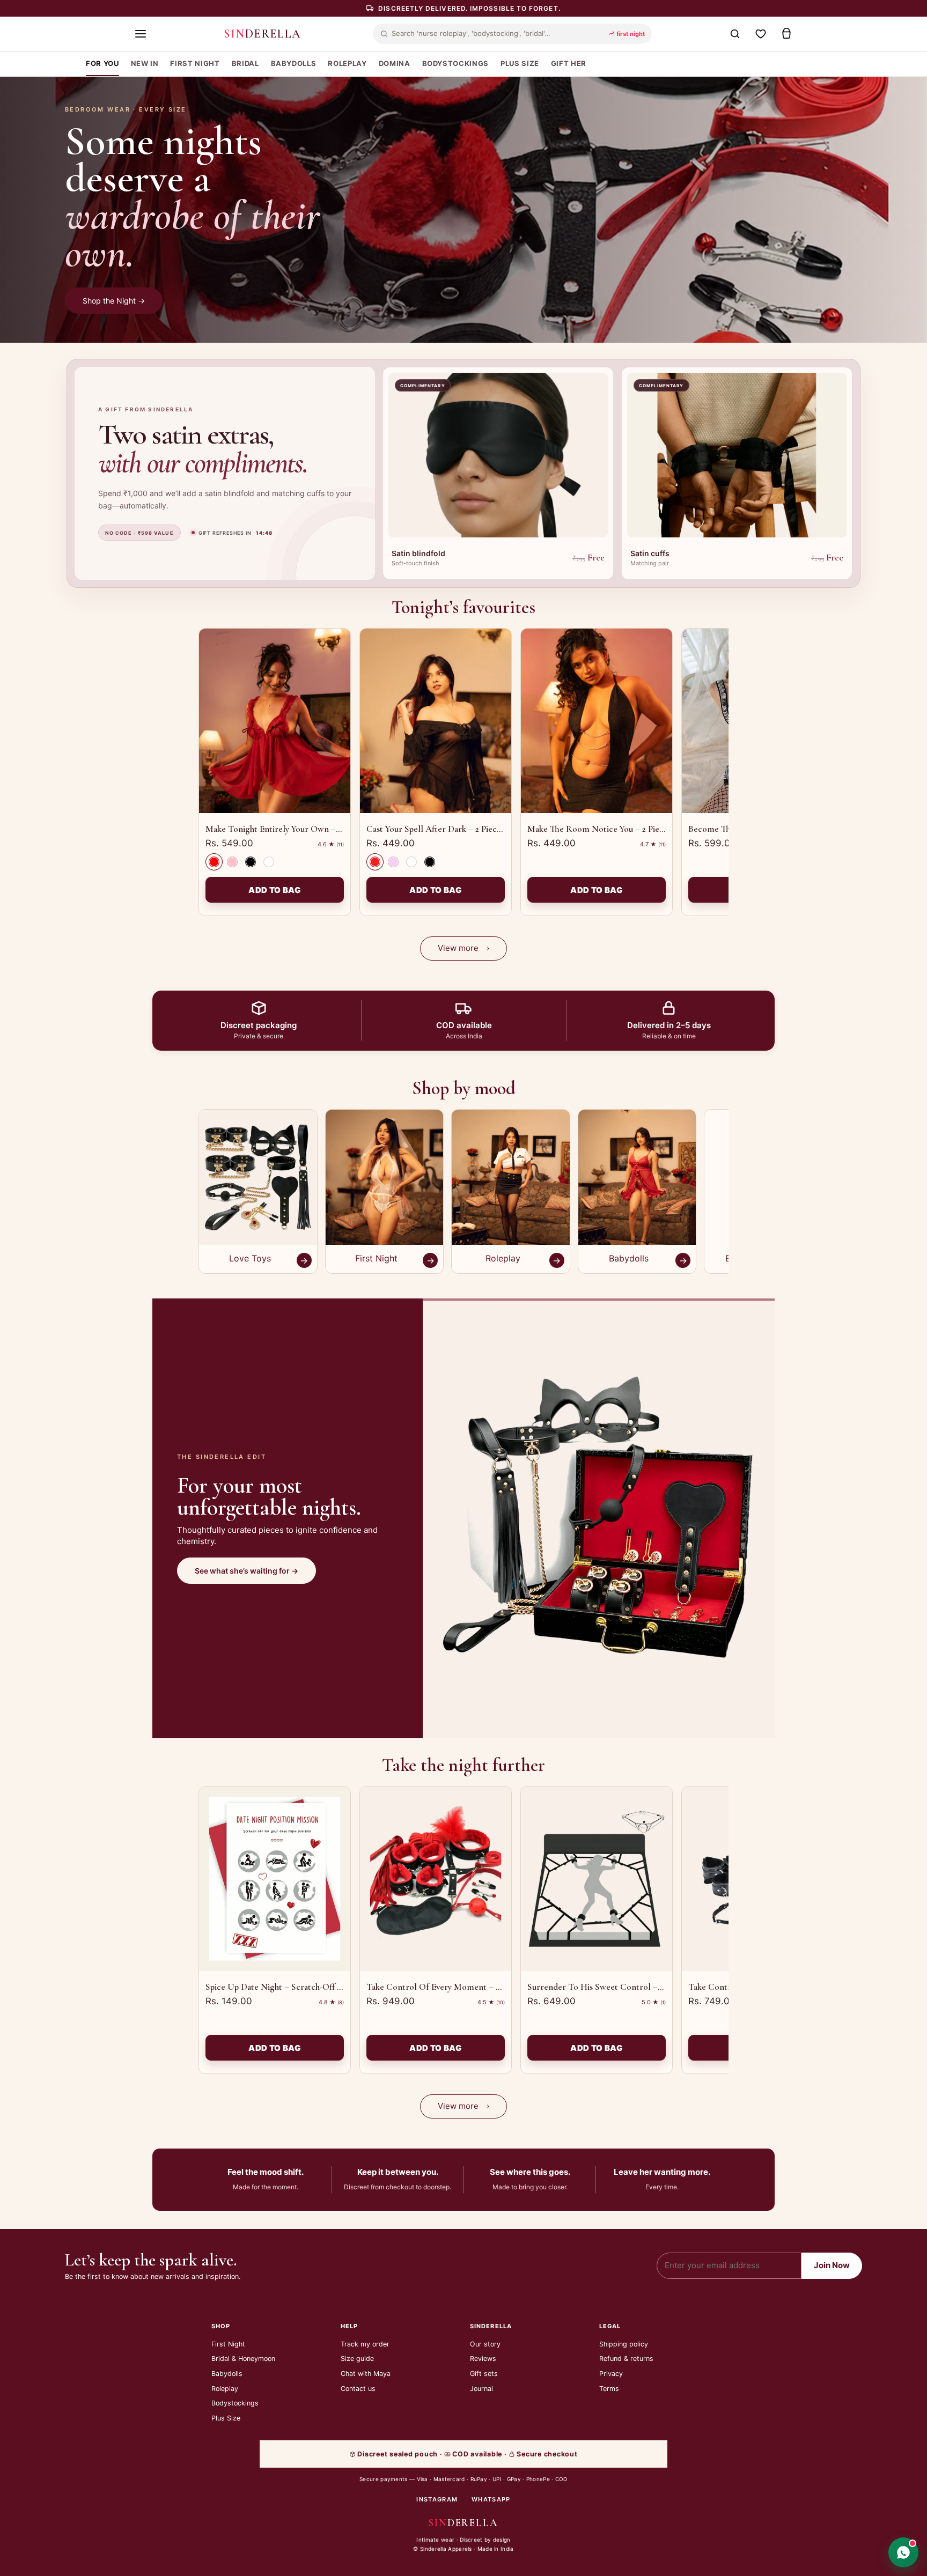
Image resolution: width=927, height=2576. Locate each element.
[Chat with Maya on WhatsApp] (903, 2552)
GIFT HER (569, 63)
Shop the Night (114, 301)
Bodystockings (235, 2403)
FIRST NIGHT (195, 63)
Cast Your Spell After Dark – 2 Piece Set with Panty (461, 829)
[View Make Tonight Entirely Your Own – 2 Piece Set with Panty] (275, 721)
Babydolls (227, 2374)
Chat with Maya (366, 2374)
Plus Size (226, 2418)
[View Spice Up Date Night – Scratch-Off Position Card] (275, 1879)
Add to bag (275, 890)
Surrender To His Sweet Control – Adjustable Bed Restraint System (654, 1987)
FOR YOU (102, 63)
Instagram (437, 2499)
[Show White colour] (269, 862)
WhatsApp (491, 2499)
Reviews (483, 2359)
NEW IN (145, 63)
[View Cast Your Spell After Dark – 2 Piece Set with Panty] (436, 721)
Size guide (357, 2359)
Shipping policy (624, 2344)
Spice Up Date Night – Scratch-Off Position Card (297, 1987)
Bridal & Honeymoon (243, 2359)
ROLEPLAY (347, 63)
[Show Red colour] (214, 862)
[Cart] (786, 34)
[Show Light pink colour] (393, 862)
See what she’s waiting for (247, 1571)
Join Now (832, 2265)
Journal (481, 2389)
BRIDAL (245, 63)
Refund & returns (626, 2359)
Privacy (611, 2374)
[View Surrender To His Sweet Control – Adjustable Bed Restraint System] (597, 1879)
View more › (464, 948)
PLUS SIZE (520, 63)
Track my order (365, 2344)
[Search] (735, 34)
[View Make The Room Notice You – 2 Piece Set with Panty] (597, 721)
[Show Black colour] (251, 862)
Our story (485, 2344)
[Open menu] (141, 34)
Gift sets (484, 2374)
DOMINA (395, 63)
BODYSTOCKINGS (455, 63)
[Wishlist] (761, 34)
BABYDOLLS (294, 63)
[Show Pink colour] (232, 862)
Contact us (358, 2389)
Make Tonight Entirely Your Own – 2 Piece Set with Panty (312, 829)
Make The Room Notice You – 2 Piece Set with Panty (625, 829)
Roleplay (225, 2389)
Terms (609, 2389)
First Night (228, 2344)
